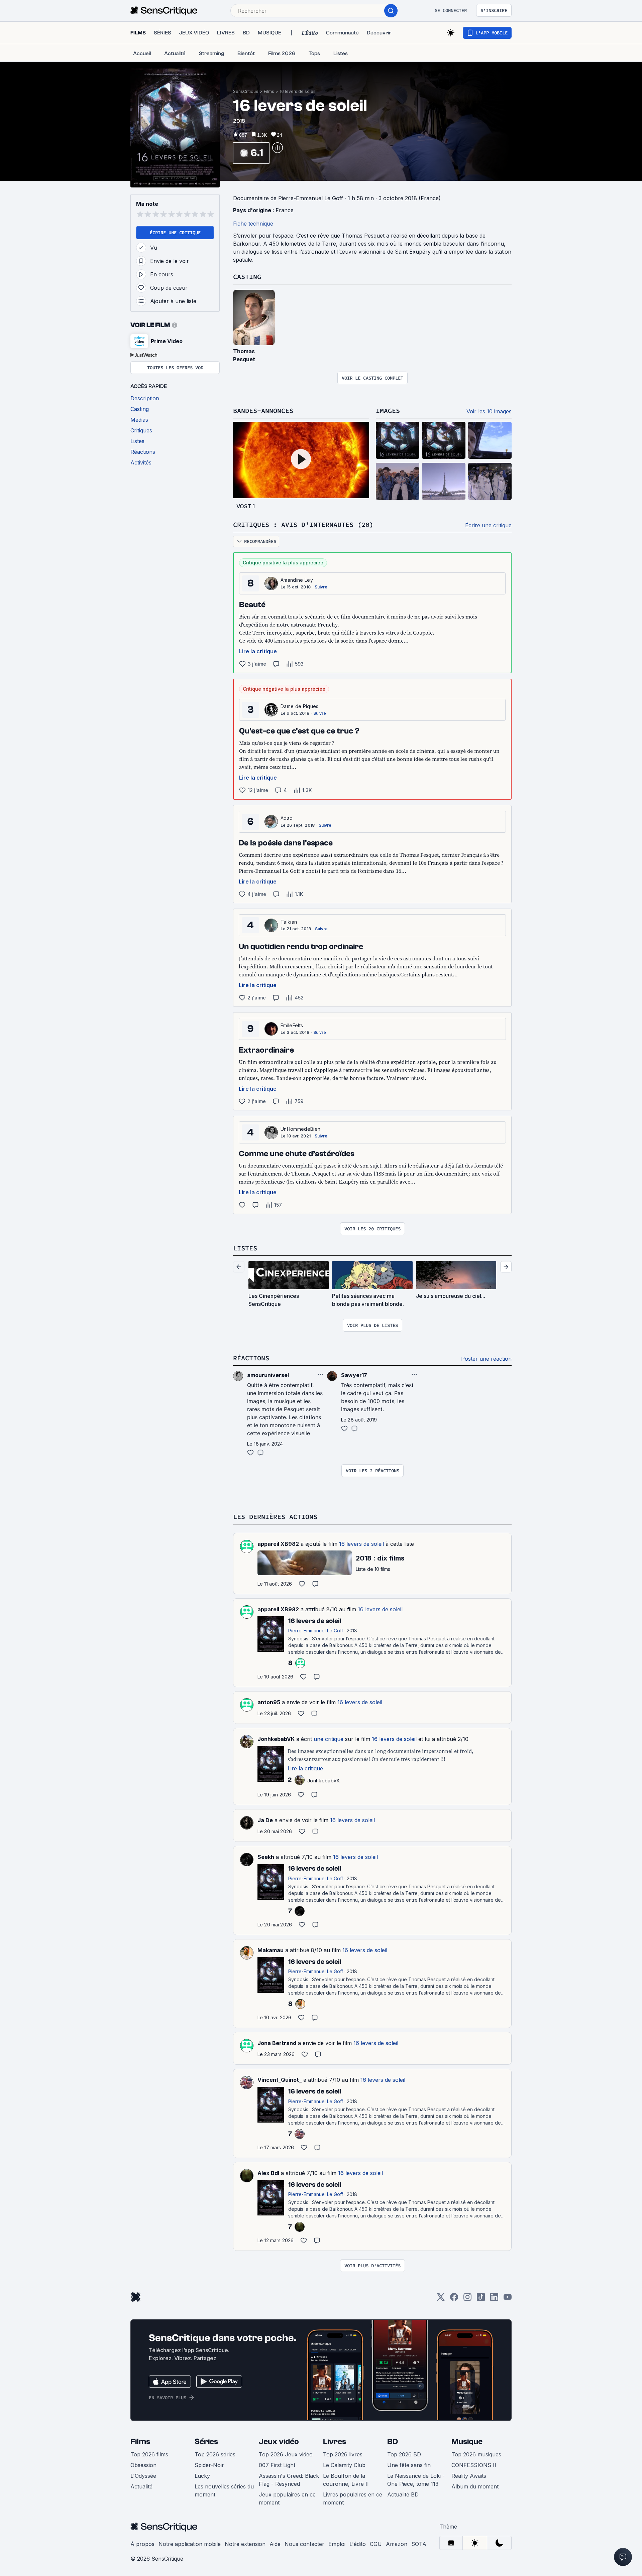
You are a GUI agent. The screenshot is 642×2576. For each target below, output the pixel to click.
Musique (467, 2442)
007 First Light (277, 2465)
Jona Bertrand (277, 2043)
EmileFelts (292, 1025)
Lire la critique (258, 651)
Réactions (251, 1358)
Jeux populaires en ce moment (287, 2498)
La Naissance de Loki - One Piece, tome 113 (416, 2480)
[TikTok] (481, 2299)
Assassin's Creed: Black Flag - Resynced (289, 2480)
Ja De (265, 1820)
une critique (329, 1739)
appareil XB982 (278, 1544)
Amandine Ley (297, 580)
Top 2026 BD (404, 2454)
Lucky (202, 2476)
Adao (287, 818)
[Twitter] (441, 2299)
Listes (245, 1248)
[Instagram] (467, 2299)
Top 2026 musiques (476, 2454)
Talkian (289, 922)
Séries (206, 2442)
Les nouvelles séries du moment (224, 2490)
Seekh (266, 1857)
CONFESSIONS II (474, 2465)
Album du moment (475, 2486)
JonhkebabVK (276, 1739)
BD (393, 2442)
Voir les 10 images (489, 411)
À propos (142, 2544)
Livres (335, 2442)
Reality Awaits (469, 2476)
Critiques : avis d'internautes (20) (303, 524)
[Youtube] (508, 2299)
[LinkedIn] (494, 2299)
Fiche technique (253, 224)
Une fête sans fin (409, 2465)
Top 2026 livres (343, 2454)
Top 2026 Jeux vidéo (286, 2454)
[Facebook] (454, 2299)
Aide (275, 2544)
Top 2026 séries (215, 2454)
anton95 (269, 1702)
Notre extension (245, 2544)
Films (269, 91)
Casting (247, 277)
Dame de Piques (299, 706)
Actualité (141, 2486)
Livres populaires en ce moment (353, 2498)
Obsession (143, 2465)
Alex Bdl (268, 2173)
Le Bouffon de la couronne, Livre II (346, 2480)
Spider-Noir (209, 2465)
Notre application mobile (190, 2544)
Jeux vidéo (279, 2442)
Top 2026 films (149, 2454)
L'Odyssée (143, 2476)
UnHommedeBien (300, 1129)
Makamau (271, 1950)
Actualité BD (403, 2494)
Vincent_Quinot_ (280, 2080)
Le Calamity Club (344, 2465)
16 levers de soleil (297, 91)
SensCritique (246, 91)
